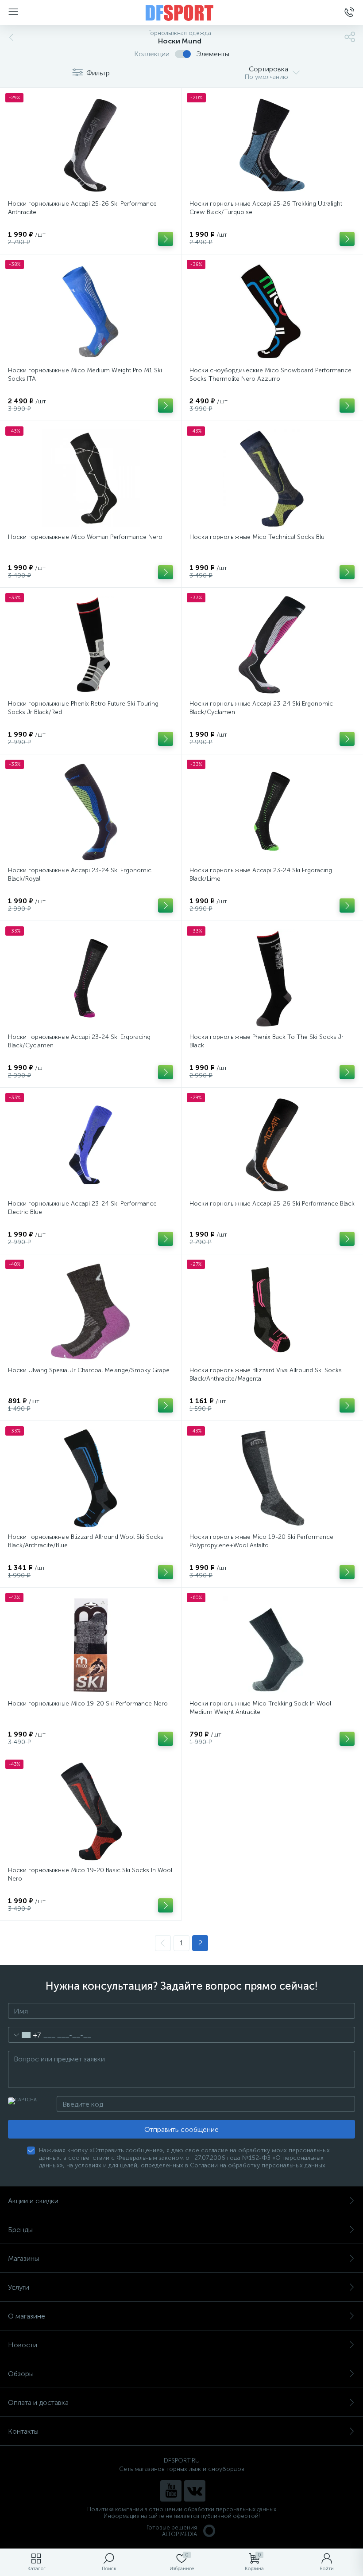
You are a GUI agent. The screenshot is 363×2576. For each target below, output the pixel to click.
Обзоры (21, 2374)
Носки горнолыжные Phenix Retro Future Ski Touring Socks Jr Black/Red (83, 708)
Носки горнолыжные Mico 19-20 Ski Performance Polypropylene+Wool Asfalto (261, 1541)
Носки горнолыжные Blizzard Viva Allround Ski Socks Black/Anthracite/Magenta (266, 1374)
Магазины (23, 2258)
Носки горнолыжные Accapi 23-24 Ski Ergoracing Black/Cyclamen (79, 1041)
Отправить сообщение (181, 2129)
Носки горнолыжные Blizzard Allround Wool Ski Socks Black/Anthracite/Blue (86, 1541)
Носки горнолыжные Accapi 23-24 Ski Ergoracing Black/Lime (261, 874)
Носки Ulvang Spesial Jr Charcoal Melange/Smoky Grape (89, 1370)
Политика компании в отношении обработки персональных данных (182, 2509)
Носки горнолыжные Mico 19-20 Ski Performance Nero (88, 1704)
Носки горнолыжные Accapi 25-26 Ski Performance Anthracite (82, 208)
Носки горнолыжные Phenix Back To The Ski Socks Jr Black (266, 1041)
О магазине (27, 2316)
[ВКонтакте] (195, 2491)
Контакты (23, 2431)
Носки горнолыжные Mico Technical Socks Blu (257, 537)
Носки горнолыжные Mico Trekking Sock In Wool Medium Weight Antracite (260, 1708)
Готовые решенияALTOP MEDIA (172, 2531)
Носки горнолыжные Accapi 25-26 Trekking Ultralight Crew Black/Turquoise (266, 208)
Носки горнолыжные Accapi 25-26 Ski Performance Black (272, 1204)
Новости (23, 2345)
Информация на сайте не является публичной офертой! (182, 2516)
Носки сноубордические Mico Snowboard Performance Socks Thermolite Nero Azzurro (270, 375)
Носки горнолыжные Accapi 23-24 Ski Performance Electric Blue (82, 1208)
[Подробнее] (166, 239)
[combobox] (25, 2035)
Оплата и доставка (38, 2402)
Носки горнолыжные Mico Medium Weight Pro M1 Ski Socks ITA (85, 375)
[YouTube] (171, 2491)
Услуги (19, 2287)
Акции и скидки (33, 2201)
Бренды (20, 2230)
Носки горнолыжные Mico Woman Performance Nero (85, 537)
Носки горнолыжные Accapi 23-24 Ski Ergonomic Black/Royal (80, 874)
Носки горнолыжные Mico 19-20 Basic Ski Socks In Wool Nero (90, 1874)
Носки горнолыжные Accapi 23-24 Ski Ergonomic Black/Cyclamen (261, 708)
